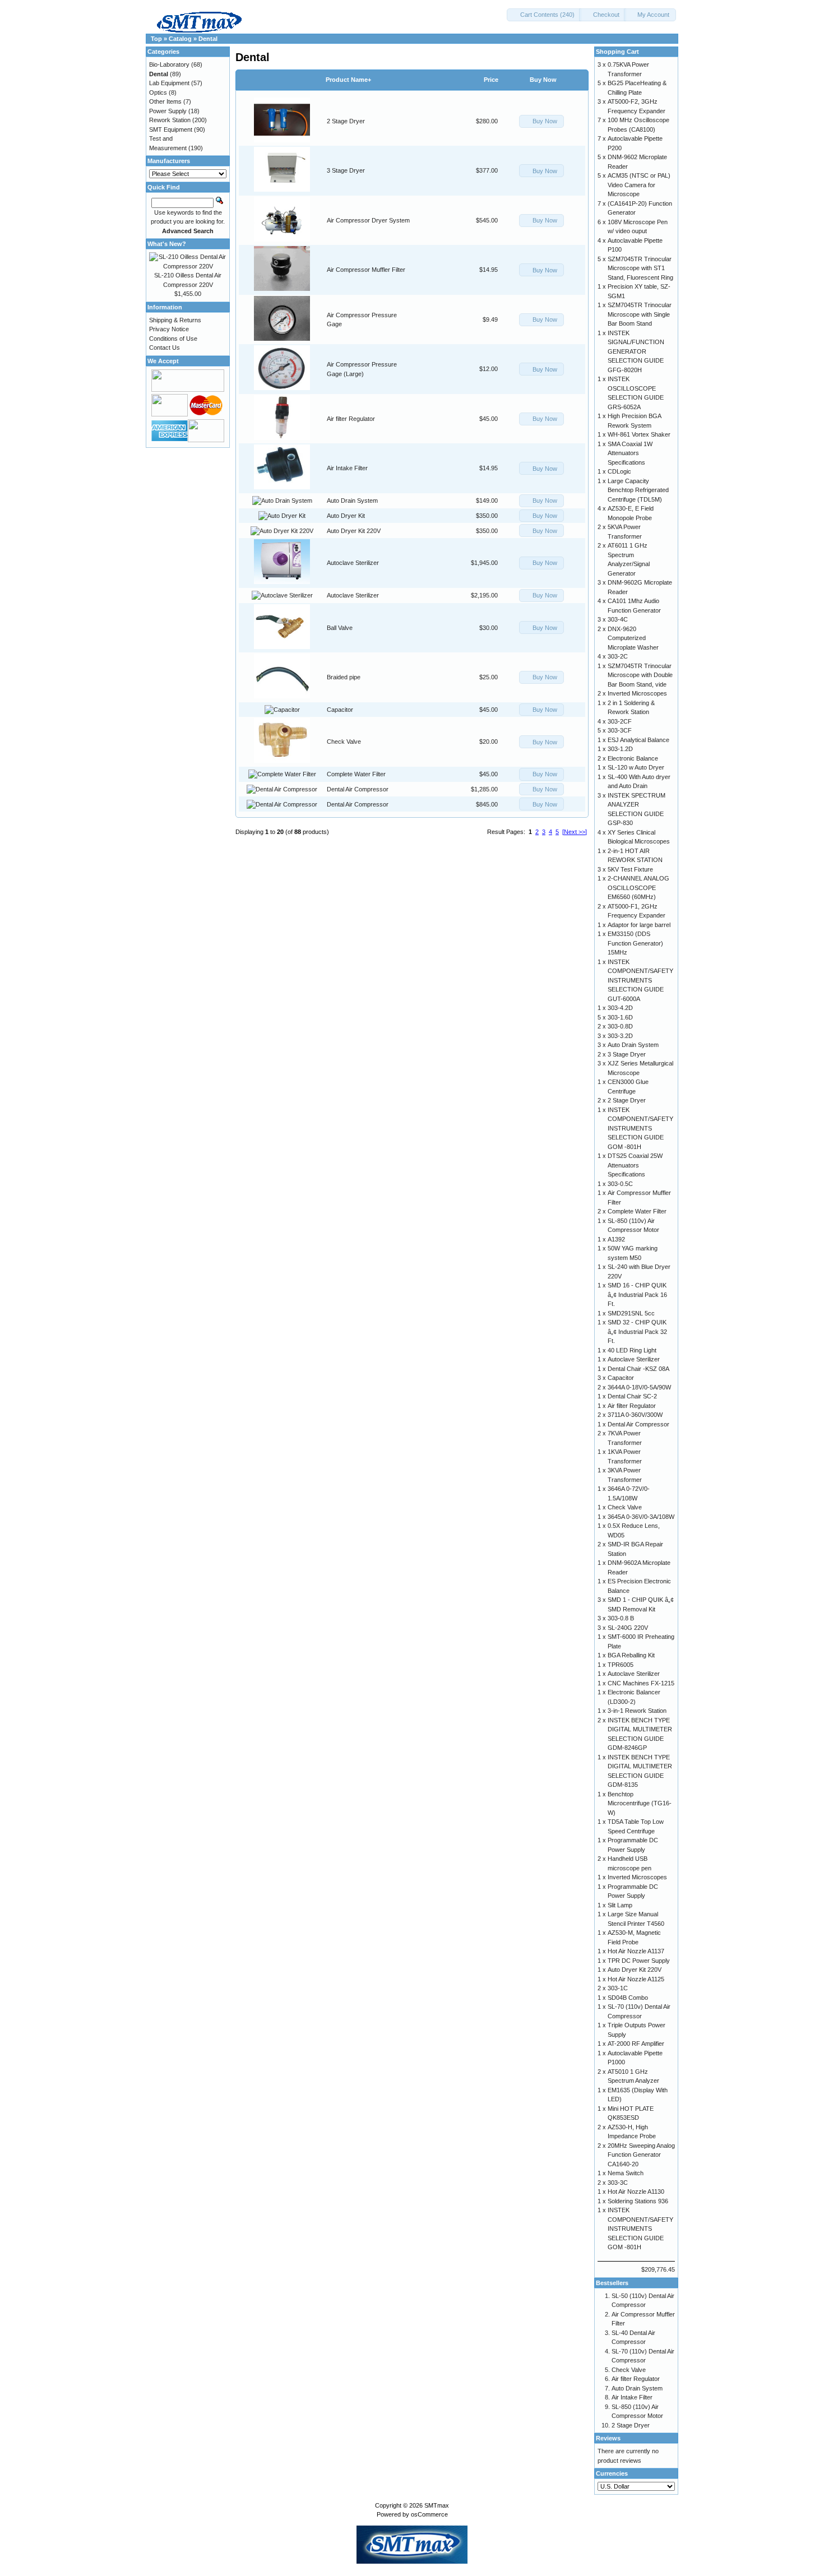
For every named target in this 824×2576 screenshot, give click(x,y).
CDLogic (619, 471)
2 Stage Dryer (346, 121)
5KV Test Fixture (630, 869)
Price (491, 80)
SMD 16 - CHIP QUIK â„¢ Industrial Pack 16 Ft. (637, 1294)
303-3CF (620, 730)
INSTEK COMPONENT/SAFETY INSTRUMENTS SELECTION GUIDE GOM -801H (640, 1128)
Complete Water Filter (356, 774)
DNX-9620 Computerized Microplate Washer (633, 638)
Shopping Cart (617, 52)
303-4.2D (620, 1008)
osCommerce (429, 2514)
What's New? (167, 244)
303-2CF (620, 721)
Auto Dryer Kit (346, 516)
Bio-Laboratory (169, 64)
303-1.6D (620, 1017)
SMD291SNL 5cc (631, 1313)
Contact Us (165, 348)
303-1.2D (620, 749)
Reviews (608, 2438)
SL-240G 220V (628, 1628)
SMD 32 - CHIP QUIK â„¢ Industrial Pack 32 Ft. (637, 1331)
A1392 (616, 1239)
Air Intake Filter (347, 468)
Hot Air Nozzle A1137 (636, 1951)
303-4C (618, 619)
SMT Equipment (171, 129)
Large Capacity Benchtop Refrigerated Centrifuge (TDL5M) (638, 490)
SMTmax (437, 2505)
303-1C (618, 1988)
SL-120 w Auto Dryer (636, 767)
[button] (544, 15)
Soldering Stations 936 (638, 2201)
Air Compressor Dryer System (368, 220)
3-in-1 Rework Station (637, 1711)
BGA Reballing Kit (631, 1655)
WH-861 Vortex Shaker (639, 434)
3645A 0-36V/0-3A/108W (641, 1517)
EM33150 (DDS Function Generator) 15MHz (635, 943)
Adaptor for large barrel (639, 925)
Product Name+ (348, 80)
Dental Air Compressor (358, 789)
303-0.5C (620, 1184)
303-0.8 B (621, 1618)
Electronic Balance (633, 758)
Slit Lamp (620, 1905)
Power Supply (168, 111)
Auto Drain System (352, 501)
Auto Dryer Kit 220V (354, 531)
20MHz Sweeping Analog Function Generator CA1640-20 (641, 2155)
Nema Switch (626, 2173)
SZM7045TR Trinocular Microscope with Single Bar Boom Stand (640, 314)
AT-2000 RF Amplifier (636, 2044)
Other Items (165, 101)
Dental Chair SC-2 (632, 1396)
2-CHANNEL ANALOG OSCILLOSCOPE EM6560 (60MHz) (638, 888)
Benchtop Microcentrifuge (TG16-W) (640, 1803)
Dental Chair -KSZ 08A (638, 1369)
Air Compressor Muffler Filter (366, 270)
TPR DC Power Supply (639, 1961)
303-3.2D (620, 1036)
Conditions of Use (173, 339)
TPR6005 (621, 1665)
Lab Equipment (169, 83)
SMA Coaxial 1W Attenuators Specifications (630, 453)
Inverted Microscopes (637, 693)
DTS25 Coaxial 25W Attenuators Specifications (635, 1165)
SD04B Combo (628, 1998)
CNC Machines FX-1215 (641, 1683)
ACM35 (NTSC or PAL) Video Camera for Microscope (639, 185)
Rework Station (170, 120)
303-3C (618, 2183)
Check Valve (344, 742)
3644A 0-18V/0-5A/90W (639, 1387)
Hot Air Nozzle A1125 (636, 1979)
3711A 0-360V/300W (635, 1415)
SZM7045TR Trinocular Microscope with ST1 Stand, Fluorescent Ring (640, 268)
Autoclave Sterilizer (353, 563)
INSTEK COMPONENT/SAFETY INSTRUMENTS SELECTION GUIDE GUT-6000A (640, 980)
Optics (158, 92)
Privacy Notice (169, 329)
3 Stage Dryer (346, 170)
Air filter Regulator (351, 419)
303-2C (618, 656)
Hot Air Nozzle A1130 (636, 2192)
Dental (208, 39)
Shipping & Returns (175, 320)
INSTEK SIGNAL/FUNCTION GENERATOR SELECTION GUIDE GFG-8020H (636, 351)
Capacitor (340, 710)
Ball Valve (340, 628)
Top (156, 39)
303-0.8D (620, 1026)
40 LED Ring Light (632, 1350)
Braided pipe (344, 677)
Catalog (180, 39)
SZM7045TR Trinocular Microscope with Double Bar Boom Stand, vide (640, 675)
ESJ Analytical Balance (638, 740)
